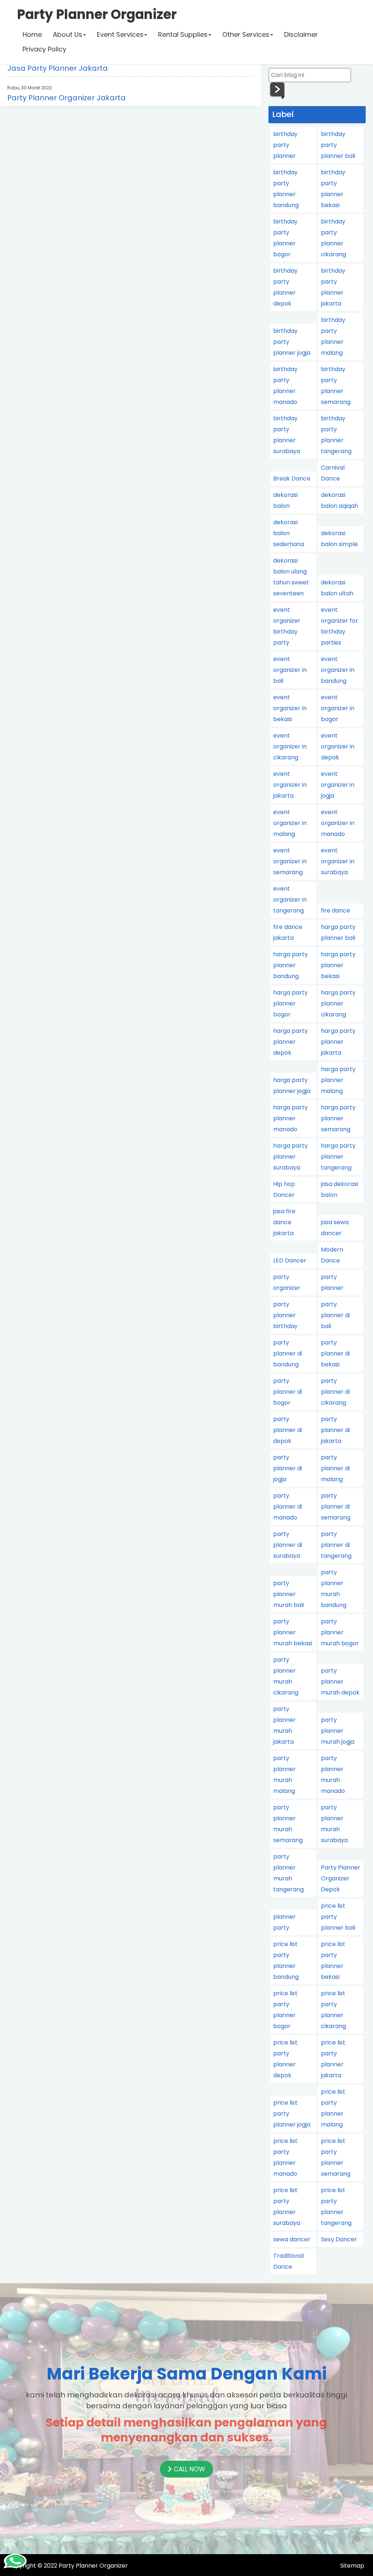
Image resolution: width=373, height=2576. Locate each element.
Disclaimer (301, 34)
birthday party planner (285, 145)
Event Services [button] (120, 34)
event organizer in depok (338, 746)
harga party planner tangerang (338, 1157)
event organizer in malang (290, 823)
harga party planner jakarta (338, 1042)
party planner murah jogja (338, 1731)
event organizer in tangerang (290, 900)
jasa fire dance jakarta (284, 1222)
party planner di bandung (288, 1353)
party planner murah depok (340, 1682)
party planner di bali (335, 1315)
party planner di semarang (336, 1507)
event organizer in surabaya (338, 861)
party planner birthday (285, 1315)
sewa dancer (292, 2239)
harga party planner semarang (338, 1118)
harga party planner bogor (290, 1003)
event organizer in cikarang (290, 746)
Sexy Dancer (339, 2239)
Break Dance (292, 478)
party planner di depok (288, 1430)
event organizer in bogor (338, 708)
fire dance (335, 910)
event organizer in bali (290, 670)
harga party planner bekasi (338, 965)
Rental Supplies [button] (183, 34)
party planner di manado (288, 1507)
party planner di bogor (288, 1392)
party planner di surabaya (288, 1545)
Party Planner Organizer (93, 2566)
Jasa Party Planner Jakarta (58, 68)
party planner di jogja (288, 1468)
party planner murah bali (288, 1594)
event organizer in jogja (338, 785)
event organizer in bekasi (290, 708)
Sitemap (352, 2566)
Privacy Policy (44, 49)
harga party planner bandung (290, 965)
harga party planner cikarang (338, 1003)
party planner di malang (335, 1468)
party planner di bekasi (335, 1353)
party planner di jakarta (335, 1430)
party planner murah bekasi (293, 1632)
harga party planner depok (290, 1042)
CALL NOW (189, 2469)
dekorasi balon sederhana (289, 533)
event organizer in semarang (290, 861)
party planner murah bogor (340, 1632)
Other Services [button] (246, 34)
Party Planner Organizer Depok (341, 1878)
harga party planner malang (338, 1080)
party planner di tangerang (336, 1545)
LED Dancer (290, 1260)
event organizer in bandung (338, 670)
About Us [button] (68, 34)
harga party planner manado (290, 1118)
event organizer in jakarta (290, 785)
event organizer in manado (338, 823)
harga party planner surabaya (290, 1157)
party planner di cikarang (335, 1392)
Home (32, 34)
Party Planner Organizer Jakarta (66, 98)
